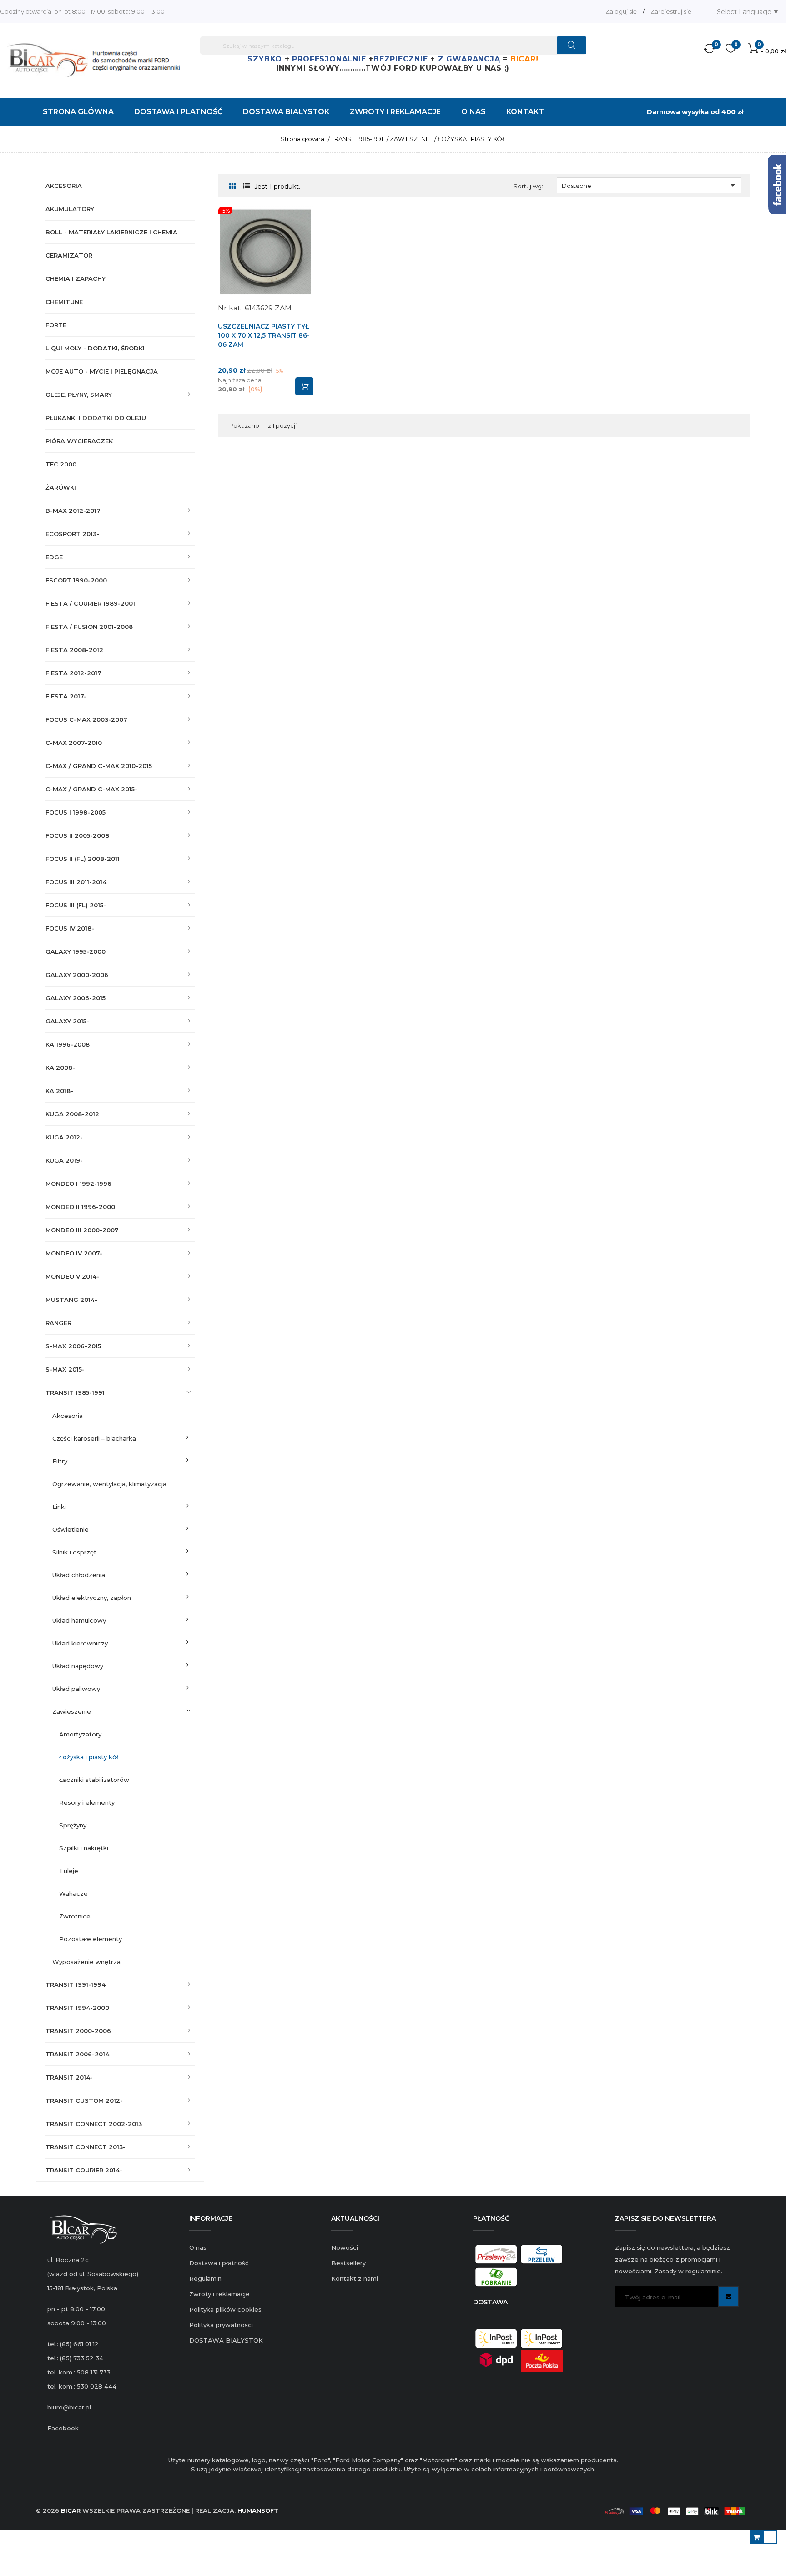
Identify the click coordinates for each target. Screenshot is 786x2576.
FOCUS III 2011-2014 (76, 882)
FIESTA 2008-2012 (74, 650)
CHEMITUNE (64, 302)
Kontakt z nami (355, 2278)
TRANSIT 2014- (69, 2077)
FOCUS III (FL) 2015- (76, 905)
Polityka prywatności (221, 2325)
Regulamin (205, 2278)
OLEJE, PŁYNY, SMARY (79, 395)
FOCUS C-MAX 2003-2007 (86, 719)
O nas (198, 2247)
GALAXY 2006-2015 (76, 998)
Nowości (345, 2247)
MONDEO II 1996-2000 (80, 1207)
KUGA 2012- (64, 1137)
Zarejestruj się (671, 11)
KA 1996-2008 (68, 1044)
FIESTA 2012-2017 (73, 673)
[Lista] (246, 186)
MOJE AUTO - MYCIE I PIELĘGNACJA (102, 371)
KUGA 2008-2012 (72, 1114)
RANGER (58, 1323)
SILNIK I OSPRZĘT (74, 1552)
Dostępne (650, 185)
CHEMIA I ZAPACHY (76, 278)
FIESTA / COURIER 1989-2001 (90, 603)
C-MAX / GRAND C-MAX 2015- (91, 789)
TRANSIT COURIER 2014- (84, 2170)
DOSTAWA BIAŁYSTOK (226, 2340)
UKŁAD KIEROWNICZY (80, 1643)
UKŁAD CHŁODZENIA (79, 1575)
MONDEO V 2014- (72, 1276)
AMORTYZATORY (80, 1734)
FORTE (56, 325)
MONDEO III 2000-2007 (82, 1230)
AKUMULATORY (70, 209)
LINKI (59, 1507)
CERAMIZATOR (69, 255)
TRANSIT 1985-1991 (75, 1392)
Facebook (63, 2428)
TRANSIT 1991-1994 (76, 1984)
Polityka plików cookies (225, 2309)
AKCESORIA (64, 186)
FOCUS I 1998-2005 (76, 812)
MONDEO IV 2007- (74, 1253)
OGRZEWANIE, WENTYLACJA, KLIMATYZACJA (109, 1484)
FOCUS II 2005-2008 (77, 835)
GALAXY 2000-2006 (77, 975)
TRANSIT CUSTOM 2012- (84, 2100)
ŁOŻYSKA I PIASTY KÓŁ (89, 1757)
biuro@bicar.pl (69, 2407)
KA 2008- (60, 1068)
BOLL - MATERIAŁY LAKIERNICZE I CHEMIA (111, 232)
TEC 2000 (61, 464)
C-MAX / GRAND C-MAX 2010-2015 (99, 766)
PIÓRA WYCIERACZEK (79, 441)
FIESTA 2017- (66, 696)
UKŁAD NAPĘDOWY (78, 1666)
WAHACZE (73, 1893)
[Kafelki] (233, 187)
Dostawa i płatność (219, 2263)
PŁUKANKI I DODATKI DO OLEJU (96, 418)
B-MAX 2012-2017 (73, 511)
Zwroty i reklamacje (219, 2294)
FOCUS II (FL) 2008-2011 (83, 859)
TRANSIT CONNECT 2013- (86, 2147)
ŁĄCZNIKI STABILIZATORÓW (94, 1780)
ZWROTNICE (75, 1916)
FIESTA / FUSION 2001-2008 (89, 627)
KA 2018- (59, 1091)
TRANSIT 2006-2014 (77, 2054)
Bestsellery (348, 2263)
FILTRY (60, 1461)
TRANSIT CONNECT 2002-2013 (94, 2124)
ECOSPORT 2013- (72, 534)
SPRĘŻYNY (73, 1825)
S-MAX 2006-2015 (73, 1346)
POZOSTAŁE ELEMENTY (91, 1939)
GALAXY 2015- (67, 1021)
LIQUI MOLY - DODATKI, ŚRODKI (95, 348)
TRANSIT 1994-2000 (77, 2008)
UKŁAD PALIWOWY (76, 1689)
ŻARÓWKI (61, 487)
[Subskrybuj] (728, 2296)
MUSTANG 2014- (71, 1300)
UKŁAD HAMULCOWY (79, 1620)
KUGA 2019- (64, 1160)
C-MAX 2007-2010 (74, 743)
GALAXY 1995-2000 (76, 951)
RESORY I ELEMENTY (87, 1802)
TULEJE (69, 1871)
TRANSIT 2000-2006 (78, 2031)
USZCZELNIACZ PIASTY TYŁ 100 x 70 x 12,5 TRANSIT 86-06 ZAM (264, 335)
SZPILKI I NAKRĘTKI (84, 1848)
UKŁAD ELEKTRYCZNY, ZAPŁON (92, 1598)
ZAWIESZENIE (72, 1711)
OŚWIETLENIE (71, 1529)
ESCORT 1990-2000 (76, 580)
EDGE (54, 557)
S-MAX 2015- (65, 1369)
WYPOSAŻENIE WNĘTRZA (86, 1962)
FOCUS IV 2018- (70, 928)
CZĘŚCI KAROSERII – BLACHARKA (94, 1438)
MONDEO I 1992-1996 (78, 1184)
